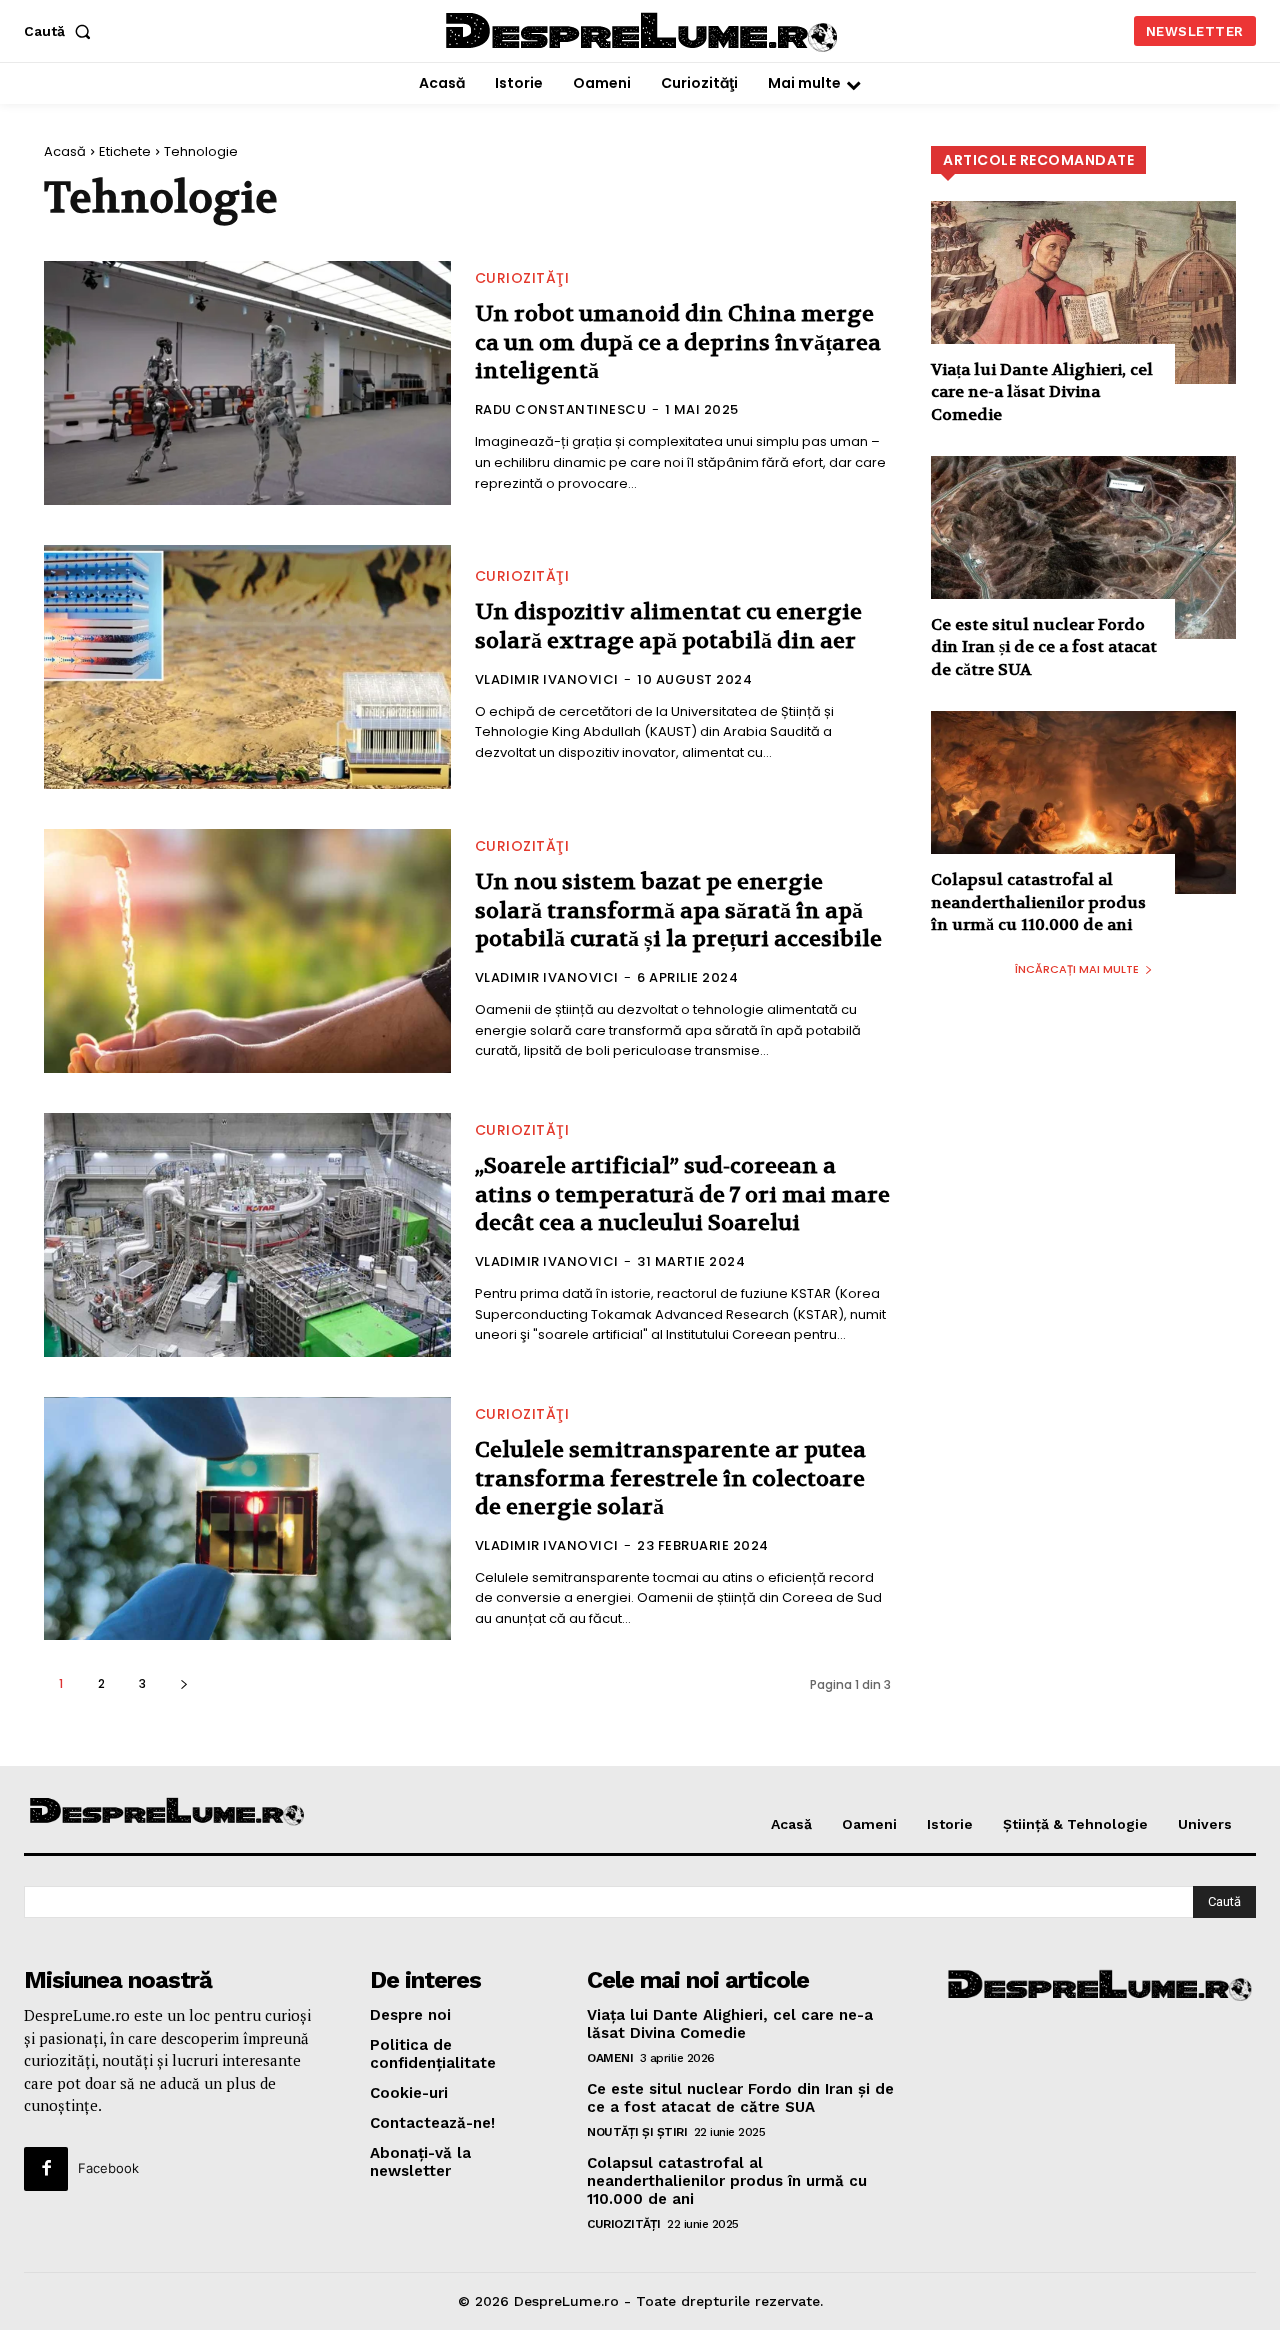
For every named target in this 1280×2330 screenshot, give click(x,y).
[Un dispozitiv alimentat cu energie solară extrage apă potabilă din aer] (247, 667)
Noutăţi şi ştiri (637, 2132)
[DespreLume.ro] (644, 33)
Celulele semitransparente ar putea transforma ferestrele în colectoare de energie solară (670, 1478)
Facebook (108, 2168)
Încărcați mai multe (1077, 969)
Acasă (65, 151)
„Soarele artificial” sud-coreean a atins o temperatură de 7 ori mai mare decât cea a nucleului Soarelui (682, 1194)
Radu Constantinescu (561, 409)
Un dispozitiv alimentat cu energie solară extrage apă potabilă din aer (668, 626)
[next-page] (183, 1683)
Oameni (610, 2058)
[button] (61, 31)
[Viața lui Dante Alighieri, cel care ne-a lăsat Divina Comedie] (1083, 292)
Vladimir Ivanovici (547, 679)
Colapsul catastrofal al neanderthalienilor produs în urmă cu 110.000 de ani (1038, 902)
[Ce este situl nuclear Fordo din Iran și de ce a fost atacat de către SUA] (1083, 547)
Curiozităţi (522, 278)
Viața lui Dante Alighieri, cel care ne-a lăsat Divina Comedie (1042, 392)
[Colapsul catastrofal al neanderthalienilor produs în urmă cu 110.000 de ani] (1083, 802)
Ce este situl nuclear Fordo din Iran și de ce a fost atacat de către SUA (1044, 647)
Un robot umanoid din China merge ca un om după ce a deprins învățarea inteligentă (678, 342)
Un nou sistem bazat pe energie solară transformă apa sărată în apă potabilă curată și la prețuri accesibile (678, 910)
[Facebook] (46, 2169)
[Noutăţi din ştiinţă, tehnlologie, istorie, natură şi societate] (168, 1812)
